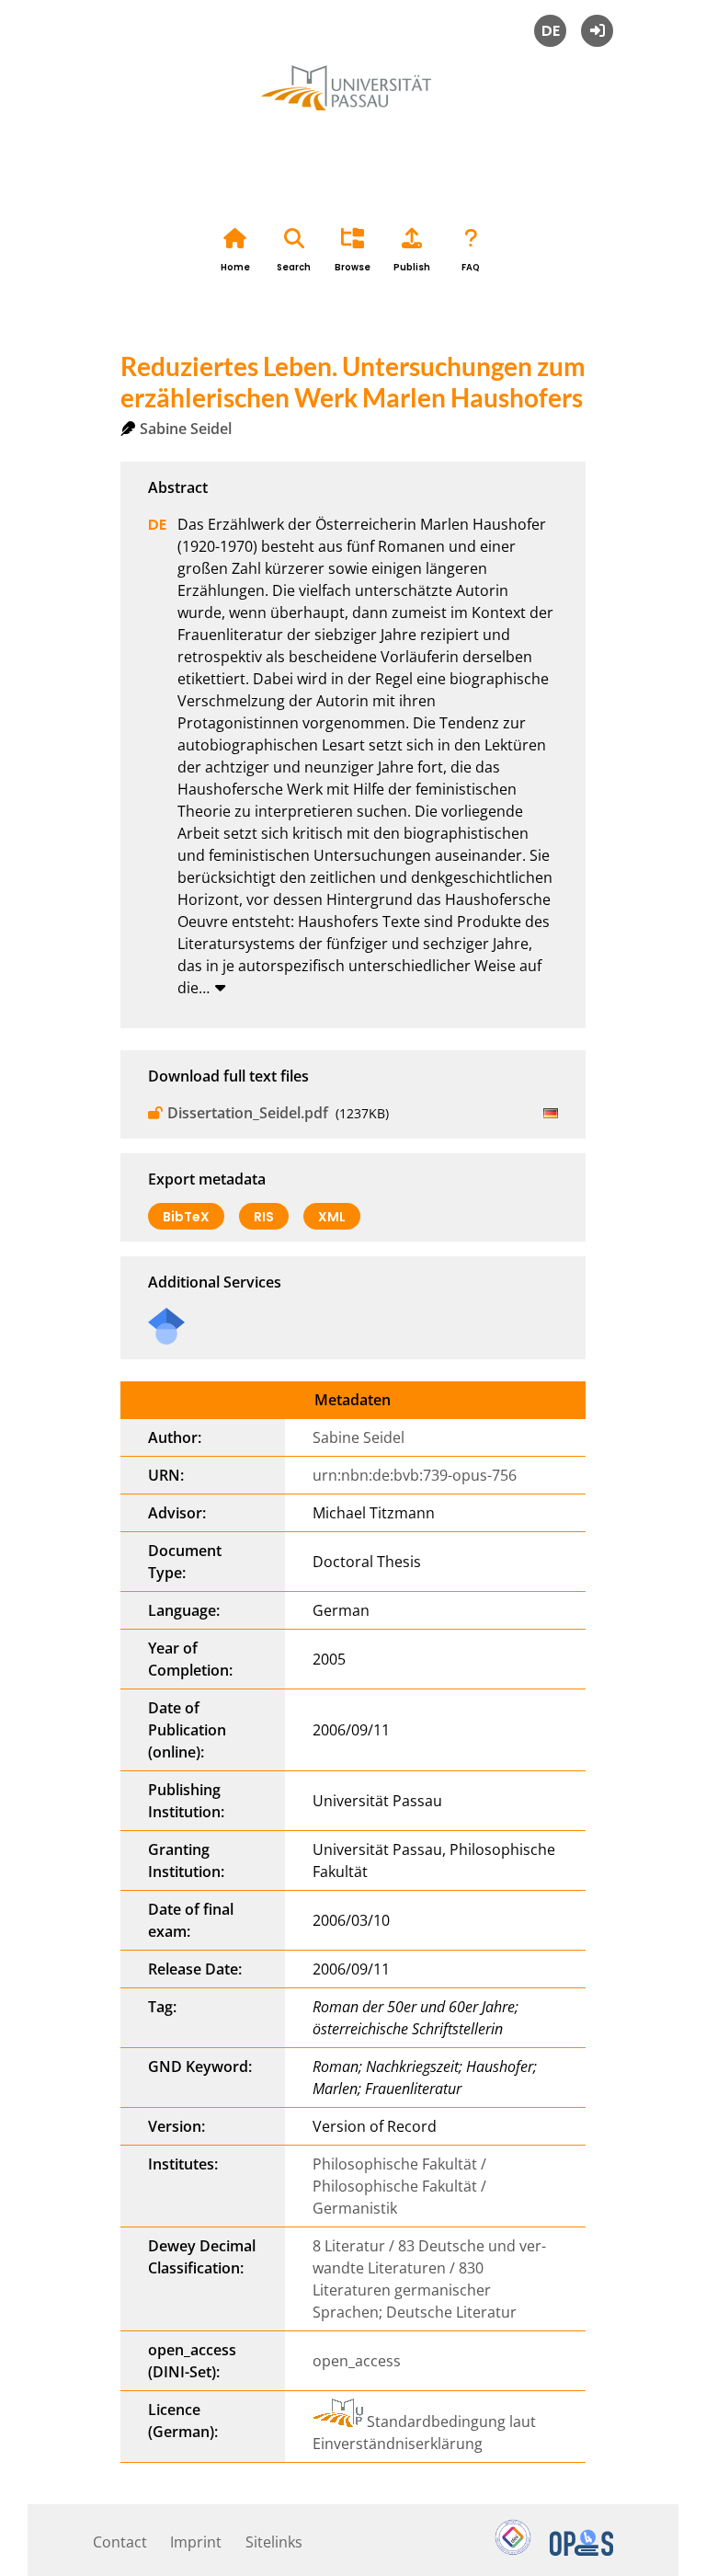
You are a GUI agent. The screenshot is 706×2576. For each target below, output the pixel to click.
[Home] (353, 109)
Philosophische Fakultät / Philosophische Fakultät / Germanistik (399, 2186)
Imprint (196, 2542)
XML (332, 1217)
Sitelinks (274, 2542)
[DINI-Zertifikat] (513, 2550)
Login (597, 31)
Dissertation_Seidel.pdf (248, 1113)
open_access (357, 2361)
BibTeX (186, 1217)
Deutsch (550, 31)
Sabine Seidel (186, 429)
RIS (264, 1217)
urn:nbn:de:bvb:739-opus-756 (415, 1475)
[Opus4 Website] (581, 2550)
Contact (120, 2542)
